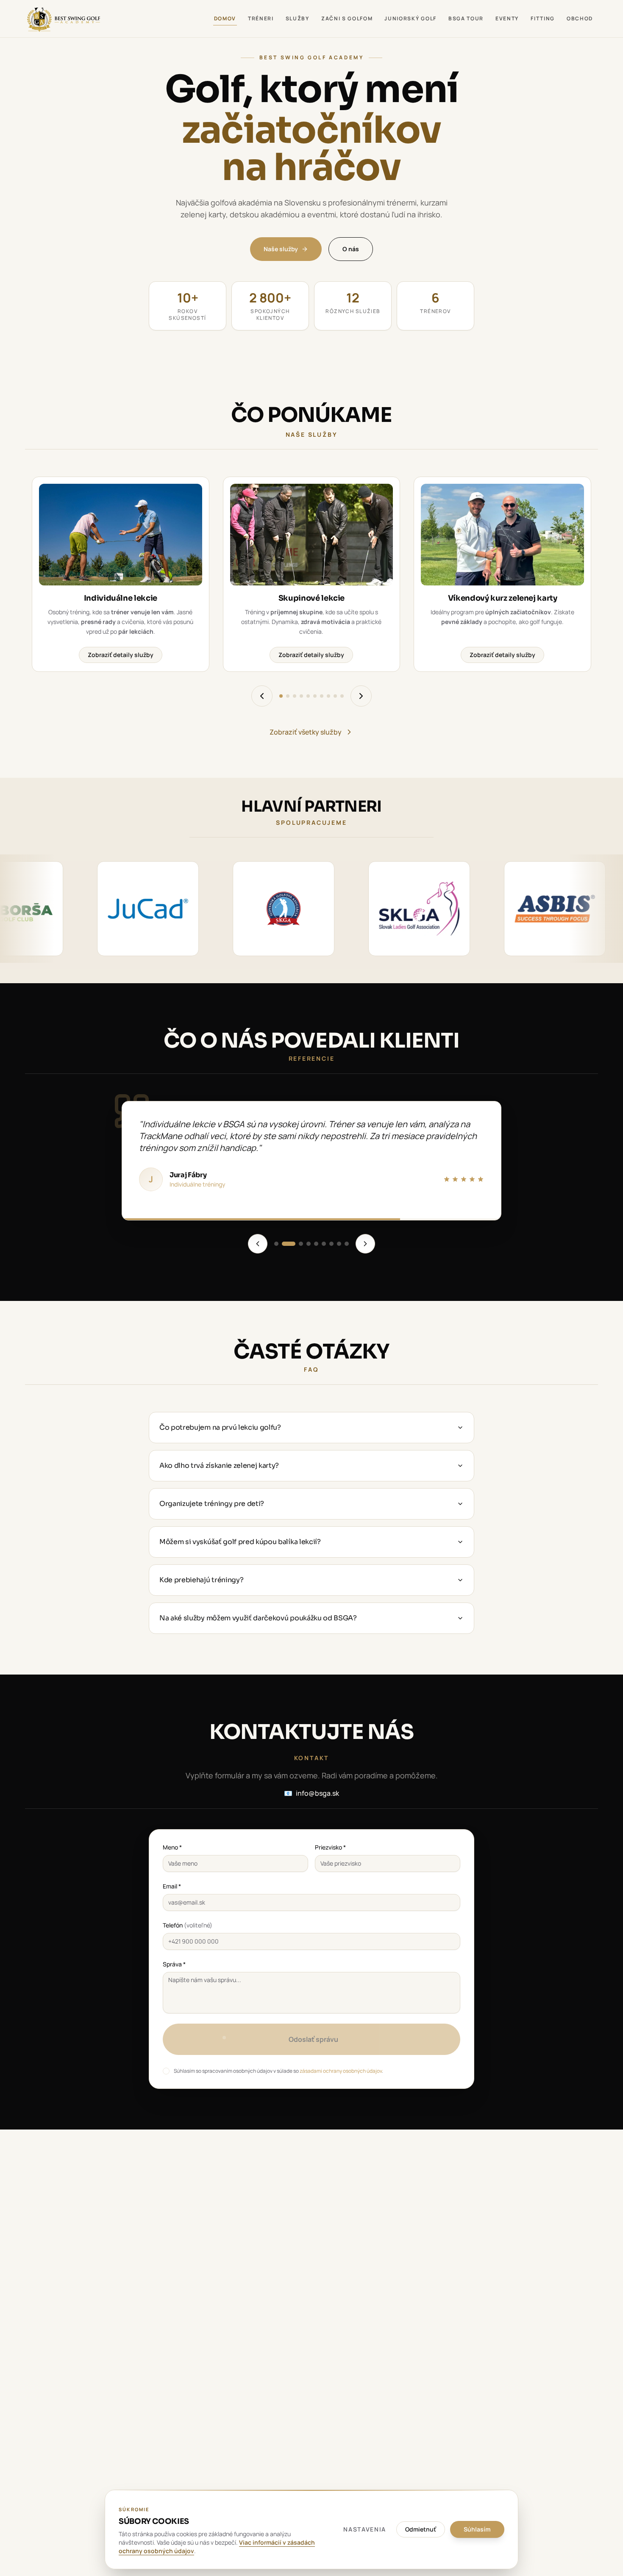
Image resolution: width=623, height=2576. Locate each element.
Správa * (174, 1964)
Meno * (172, 1847)
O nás (351, 249)
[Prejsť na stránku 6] (315, 696)
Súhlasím (477, 2529)
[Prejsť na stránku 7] (322, 696)
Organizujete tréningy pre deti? (212, 1504)
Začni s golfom (347, 18)
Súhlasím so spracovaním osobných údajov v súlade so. (278, 2071)
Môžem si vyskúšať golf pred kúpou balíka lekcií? (240, 1542)
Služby (298, 18)
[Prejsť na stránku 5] (308, 696)
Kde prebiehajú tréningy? (201, 1580)
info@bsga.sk (311, 1793)
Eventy (507, 18)
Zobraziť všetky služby (306, 732)
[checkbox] (166, 2071)
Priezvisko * (330, 1847)
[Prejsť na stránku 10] (342, 696)
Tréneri (261, 18)
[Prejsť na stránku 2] (288, 696)
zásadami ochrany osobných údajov (341, 2071)
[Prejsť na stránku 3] (295, 696)
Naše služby (281, 249)
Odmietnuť (421, 2529)
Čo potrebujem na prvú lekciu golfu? (220, 1427)
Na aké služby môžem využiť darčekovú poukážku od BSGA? (258, 1618)
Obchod (580, 18)
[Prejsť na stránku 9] (335, 696)
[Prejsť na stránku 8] (328, 696)
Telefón (188, 1925)
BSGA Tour (466, 18)
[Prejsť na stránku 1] (281, 696)
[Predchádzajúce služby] (262, 696)
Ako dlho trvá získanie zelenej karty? (219, 1465)
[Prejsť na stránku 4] (301, 696)
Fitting (543, 18)
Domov (225, 18)
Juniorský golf (410, 18)
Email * (172, 1886)
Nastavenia (365, 2529)
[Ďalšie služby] (361, 696)
